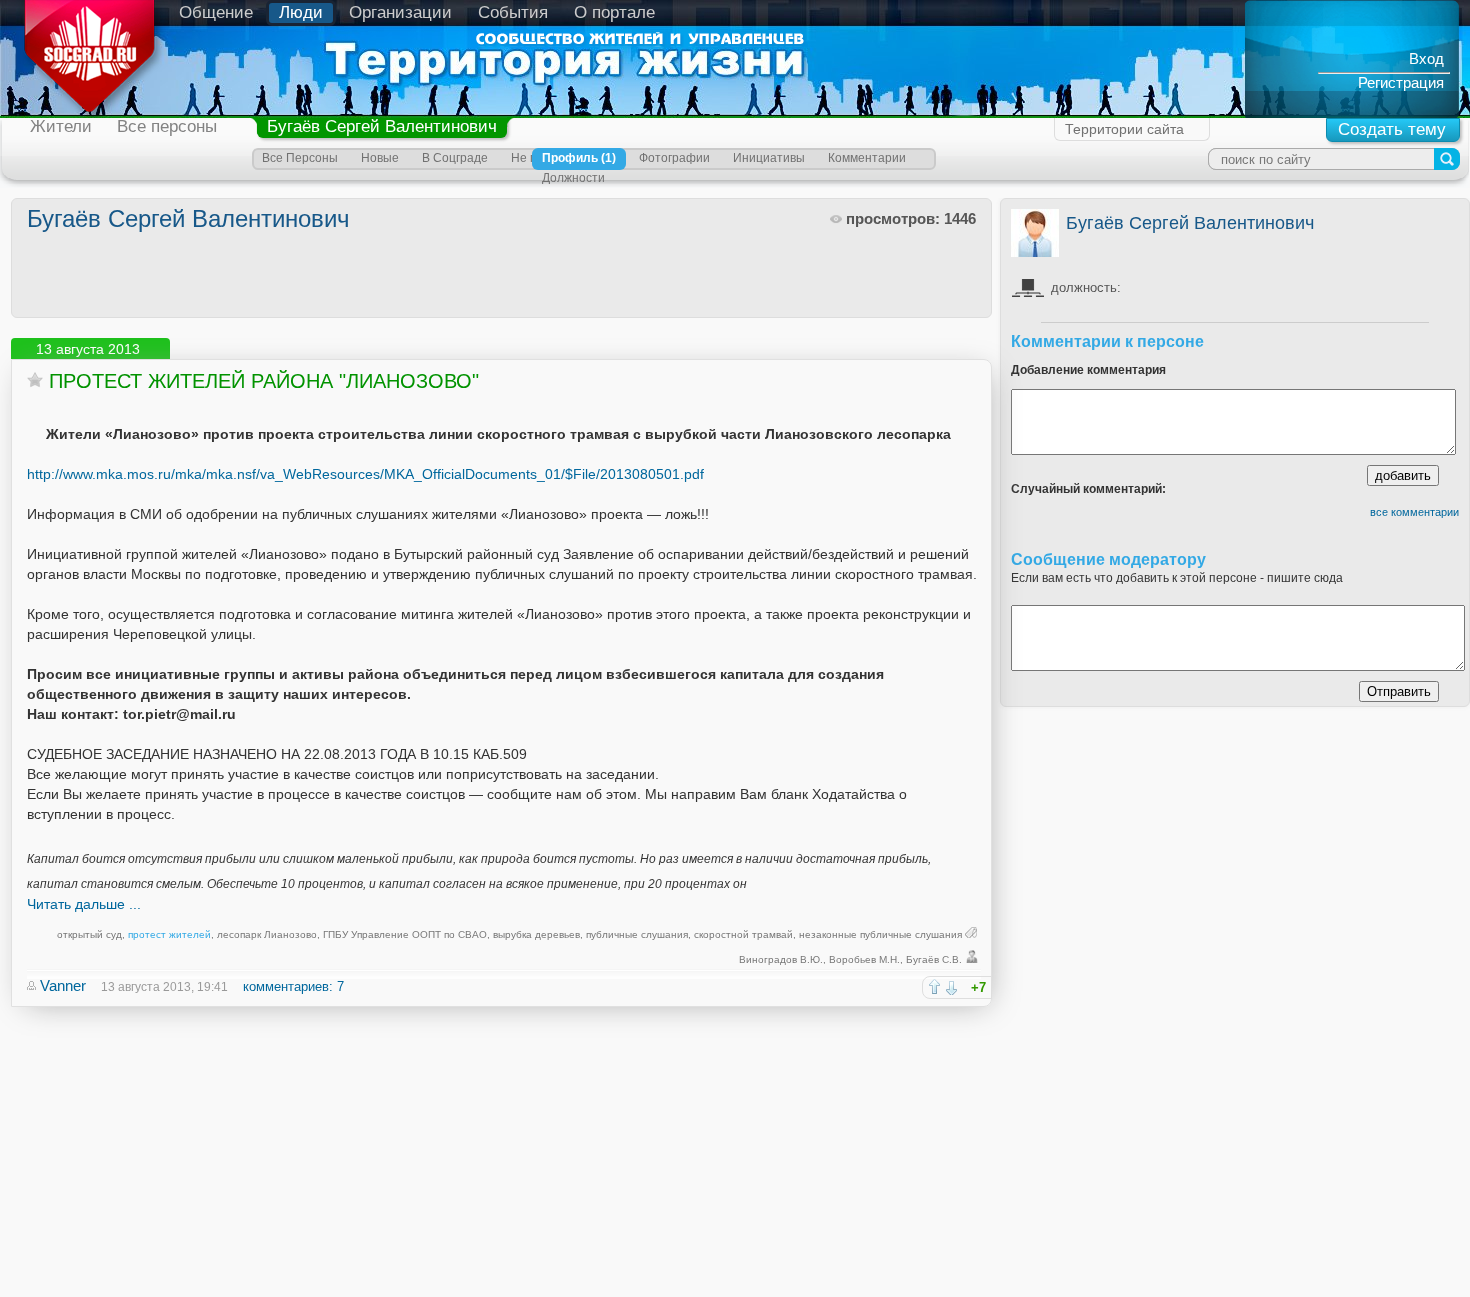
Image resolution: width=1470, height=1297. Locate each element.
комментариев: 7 (293, 986)
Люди (301, 12)
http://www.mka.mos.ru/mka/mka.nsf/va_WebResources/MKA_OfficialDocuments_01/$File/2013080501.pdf (365, 474)
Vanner (63, 985)
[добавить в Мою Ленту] (35, 380)
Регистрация (1401, 82)
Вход (1426, 58)
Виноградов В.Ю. (781, 959)
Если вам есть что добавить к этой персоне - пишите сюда (1177, 578)
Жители (61, 126)
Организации (400, 12)
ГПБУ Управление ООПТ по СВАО (405, 934)
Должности (573, 178)
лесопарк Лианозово (267, 934)
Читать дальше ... (84, 904)
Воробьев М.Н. (864, 959)
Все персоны (167, 126)
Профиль (579, 158)
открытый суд (89, 934)
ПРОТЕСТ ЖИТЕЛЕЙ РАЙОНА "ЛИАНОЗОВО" (264, 381)
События (513, 12)
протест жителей (169, 934)
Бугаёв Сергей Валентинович (382, 126)
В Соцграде (455, 158)
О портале (614, 12)
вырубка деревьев (536, 934)
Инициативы (769, 158)
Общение (216, 12)
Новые (380, 158)
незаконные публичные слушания (880, 934)
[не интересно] (951, 988)
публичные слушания (637, 934)
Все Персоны (300, 158)
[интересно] (934, 986)
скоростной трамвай (743, 934)
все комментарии (1414, 512)
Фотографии (674, 158)
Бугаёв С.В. (934, 959)
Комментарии (867, 158)
